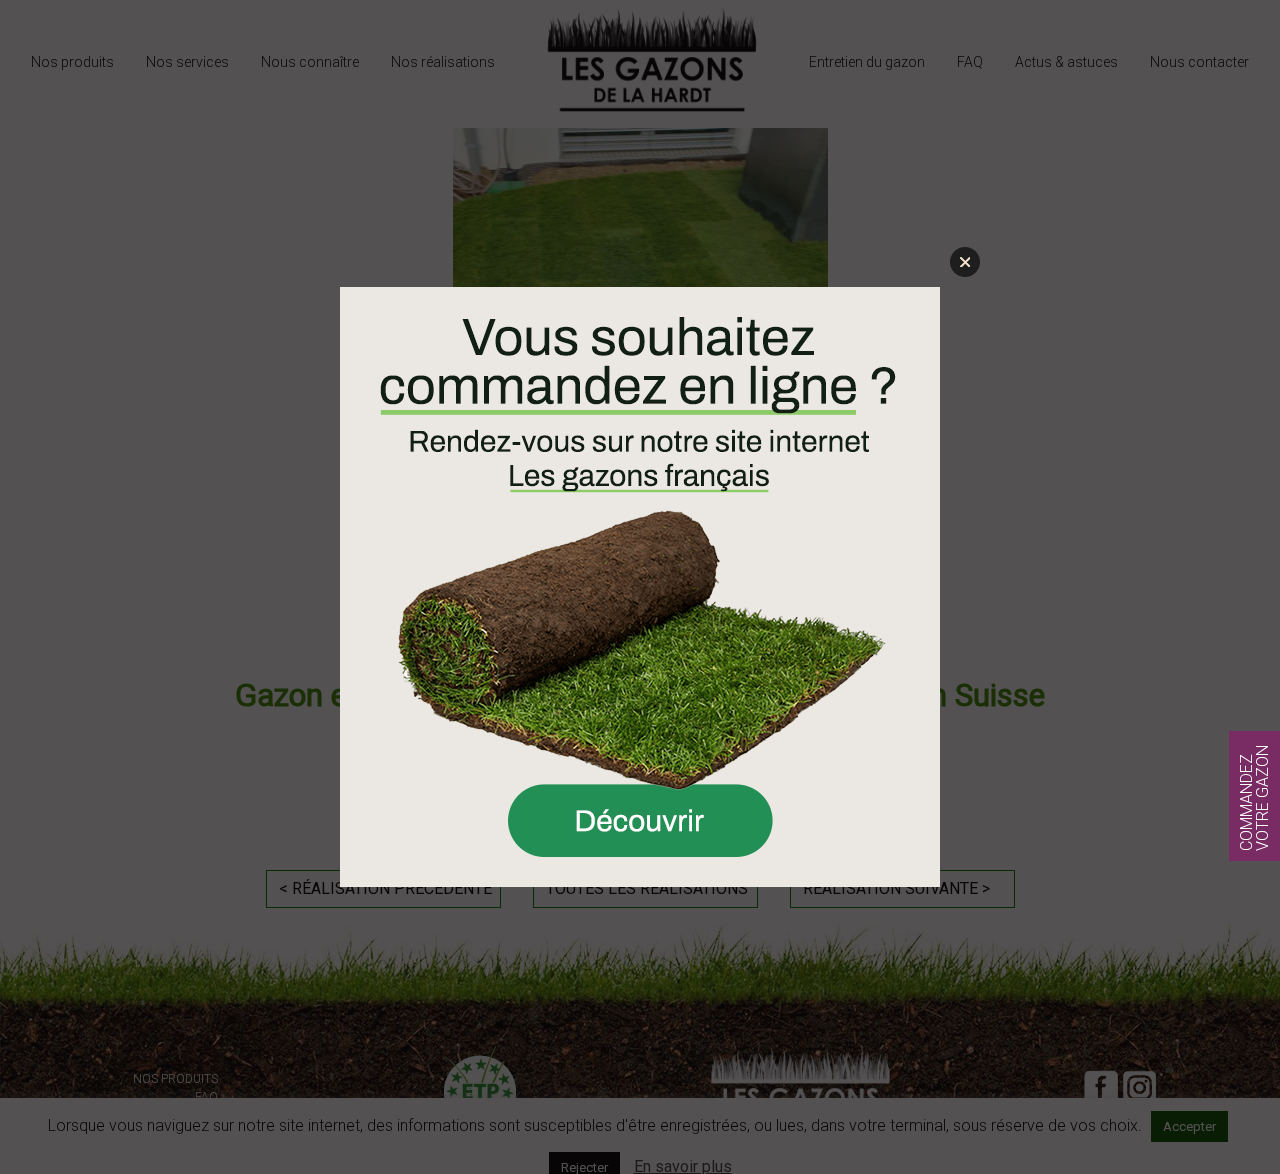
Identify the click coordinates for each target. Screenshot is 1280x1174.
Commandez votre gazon (1254, 798)
